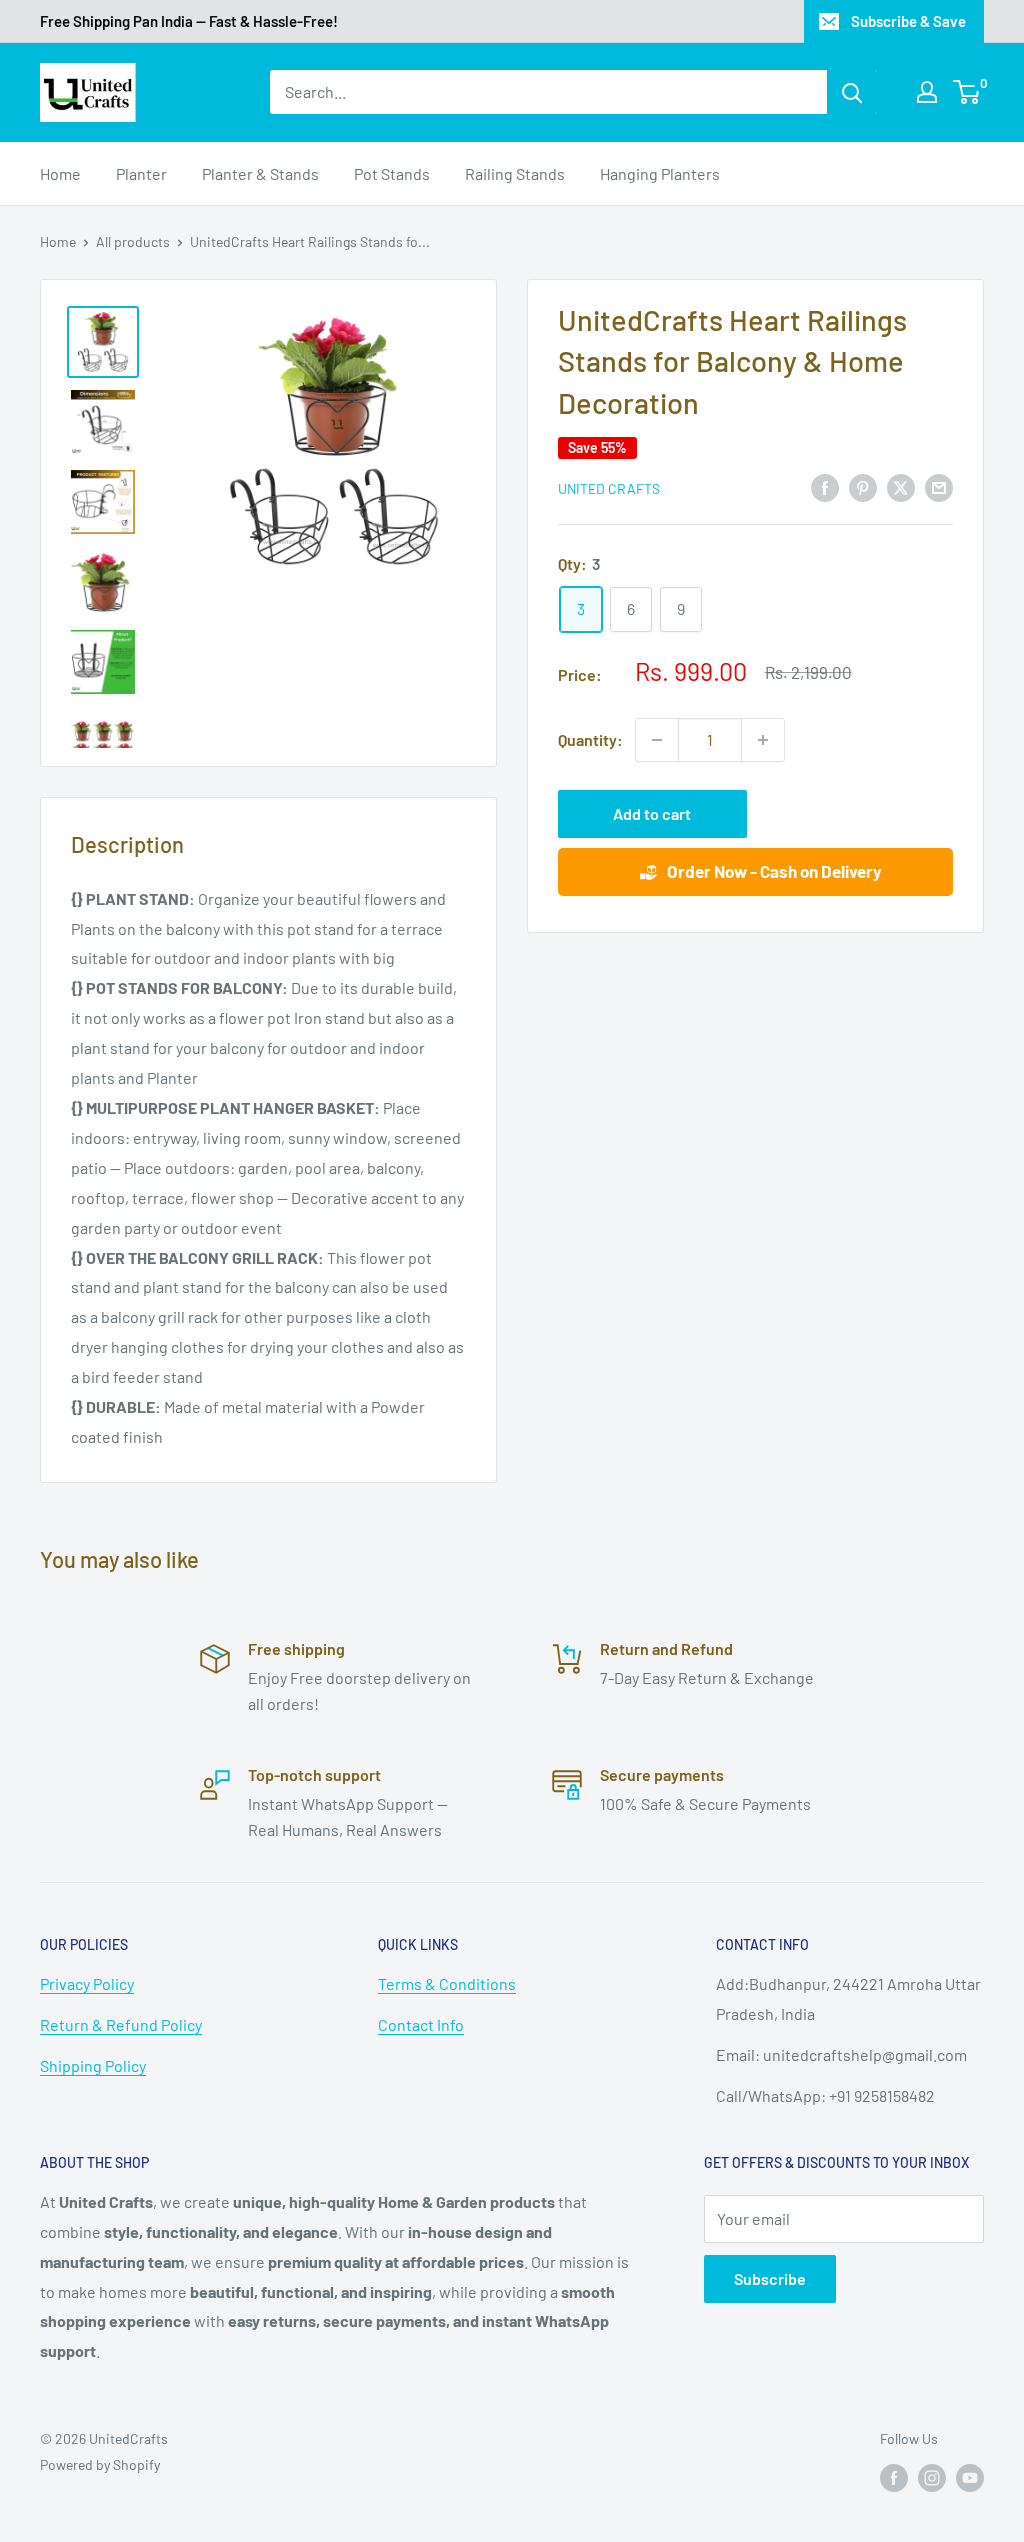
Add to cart (652, 813)
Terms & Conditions (447, 1983)
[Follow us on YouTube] (970, 2478)
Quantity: (590, 739)
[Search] (852, 92)
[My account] (927, 92)
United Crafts (609, 488)
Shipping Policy (93, 2065)
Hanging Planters (660, 173)
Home (60, 173)
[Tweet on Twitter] (901, 486)
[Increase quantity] (763, 740)
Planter (141, 173)
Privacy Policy (87, 1983)
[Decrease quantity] (657, 740)
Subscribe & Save (908, 21)
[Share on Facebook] (825, 486)
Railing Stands (515, 173)
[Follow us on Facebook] (894, 2478)
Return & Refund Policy (121, 2024)
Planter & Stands (260, 173)
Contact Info (421, 2024)
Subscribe (770, 2278)
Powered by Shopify (100, 2464)
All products (133, 241)
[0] (967, 92)
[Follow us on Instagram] (932, 2478)
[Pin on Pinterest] (863, 486)
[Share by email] (939, 486)
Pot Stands (392, 173)
